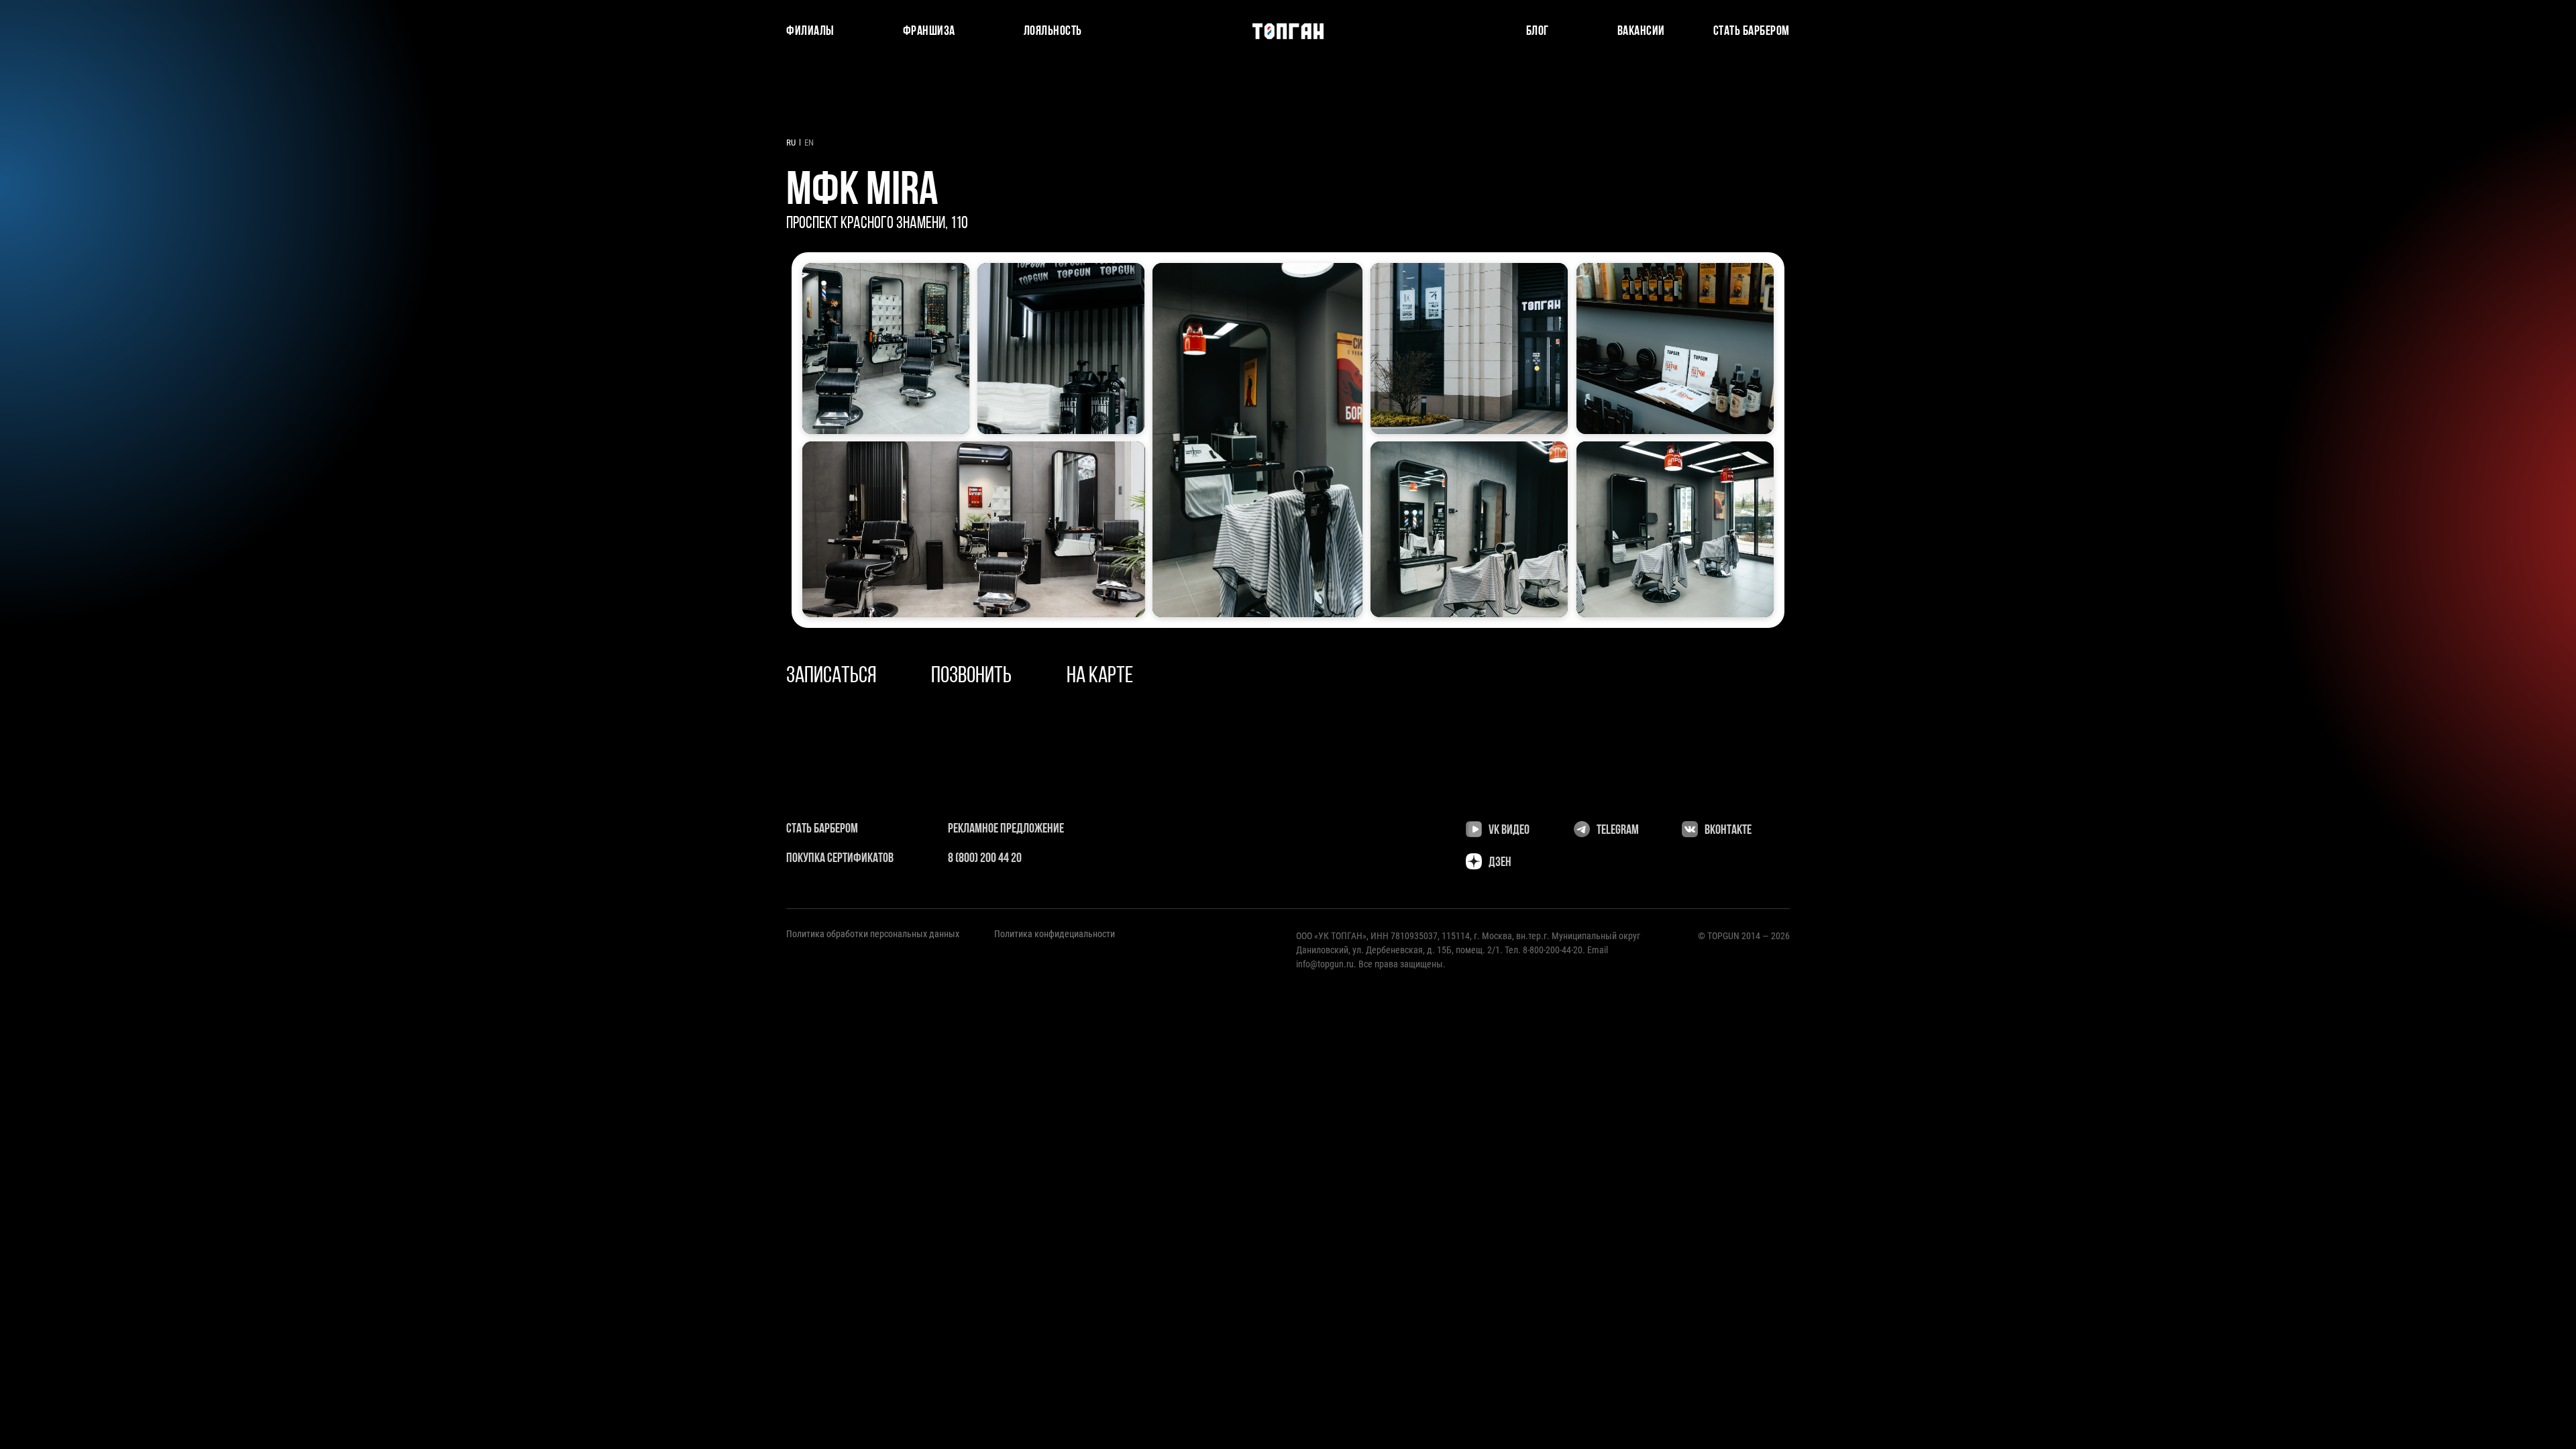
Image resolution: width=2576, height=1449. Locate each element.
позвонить (971, 677)
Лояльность (1053, 32)
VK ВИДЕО (1509, 830)
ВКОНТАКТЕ (1728, 830)
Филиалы (810, 32)
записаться (831, 677)
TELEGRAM (1618, 830)
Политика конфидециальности (1055, 934)
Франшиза (929, 32)
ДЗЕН (1500, 863)
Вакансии (1641, 32)
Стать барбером (1752, 32)
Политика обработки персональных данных (873, 934)
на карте (1100, 677)
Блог (1538, 32)
